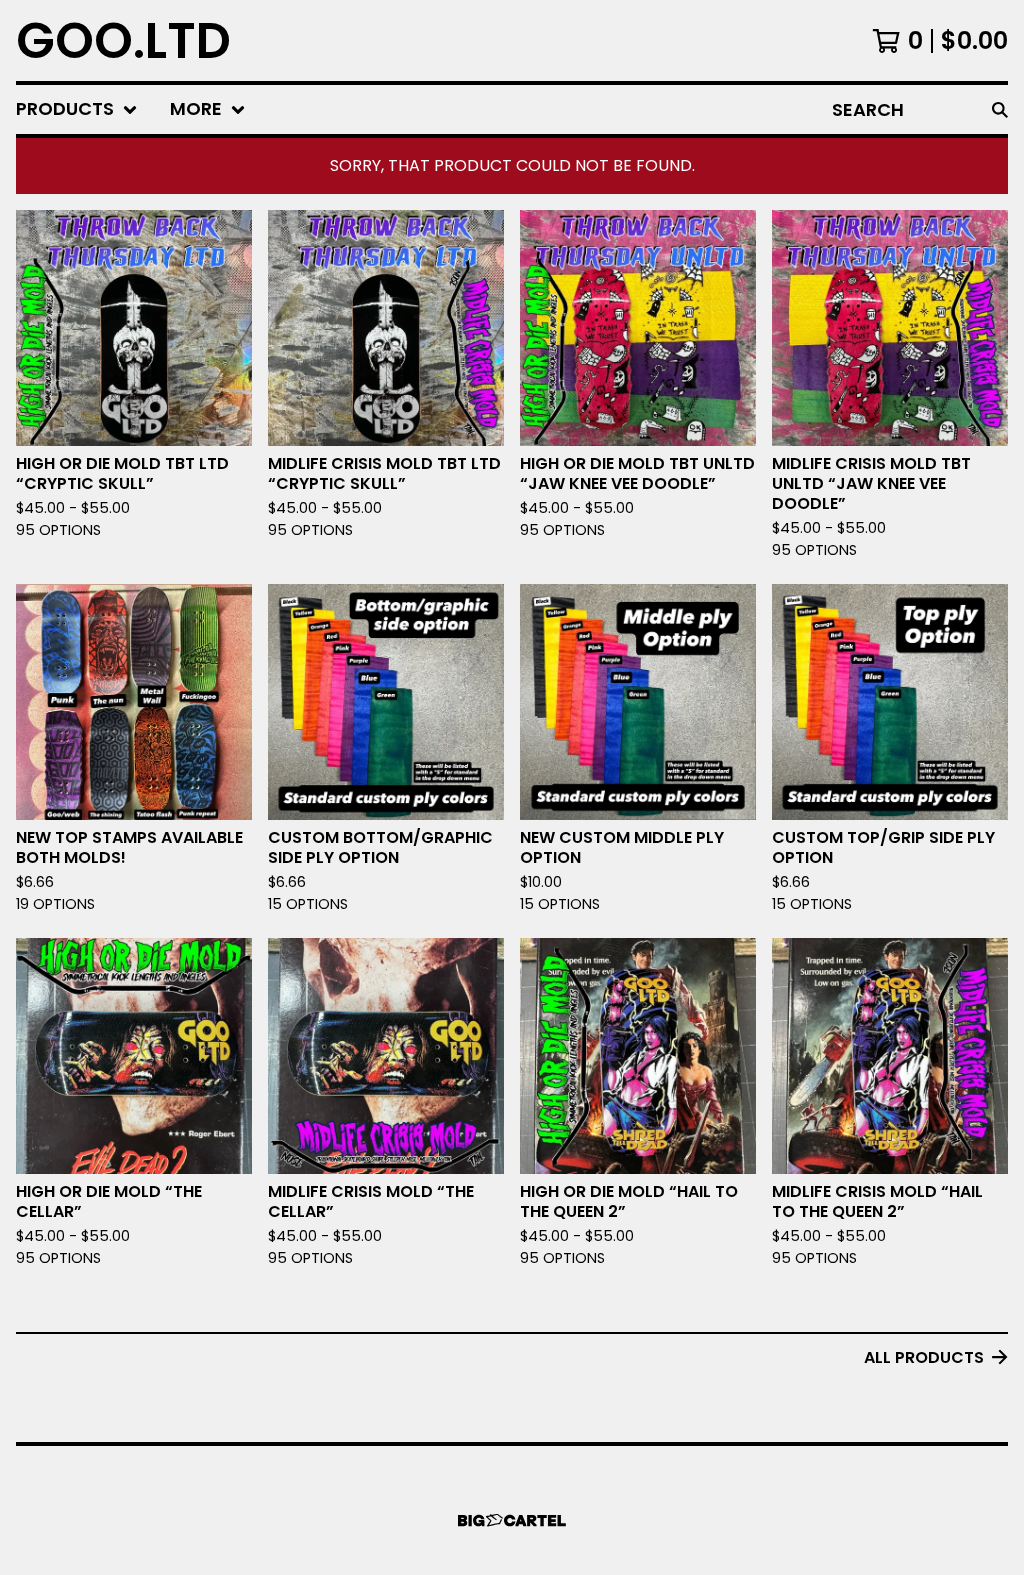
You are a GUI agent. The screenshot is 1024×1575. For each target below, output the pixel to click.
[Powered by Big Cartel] (512, 1520)
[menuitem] (77, 109)
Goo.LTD (123, 40)
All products (924, 1357)
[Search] (1000, 109)
